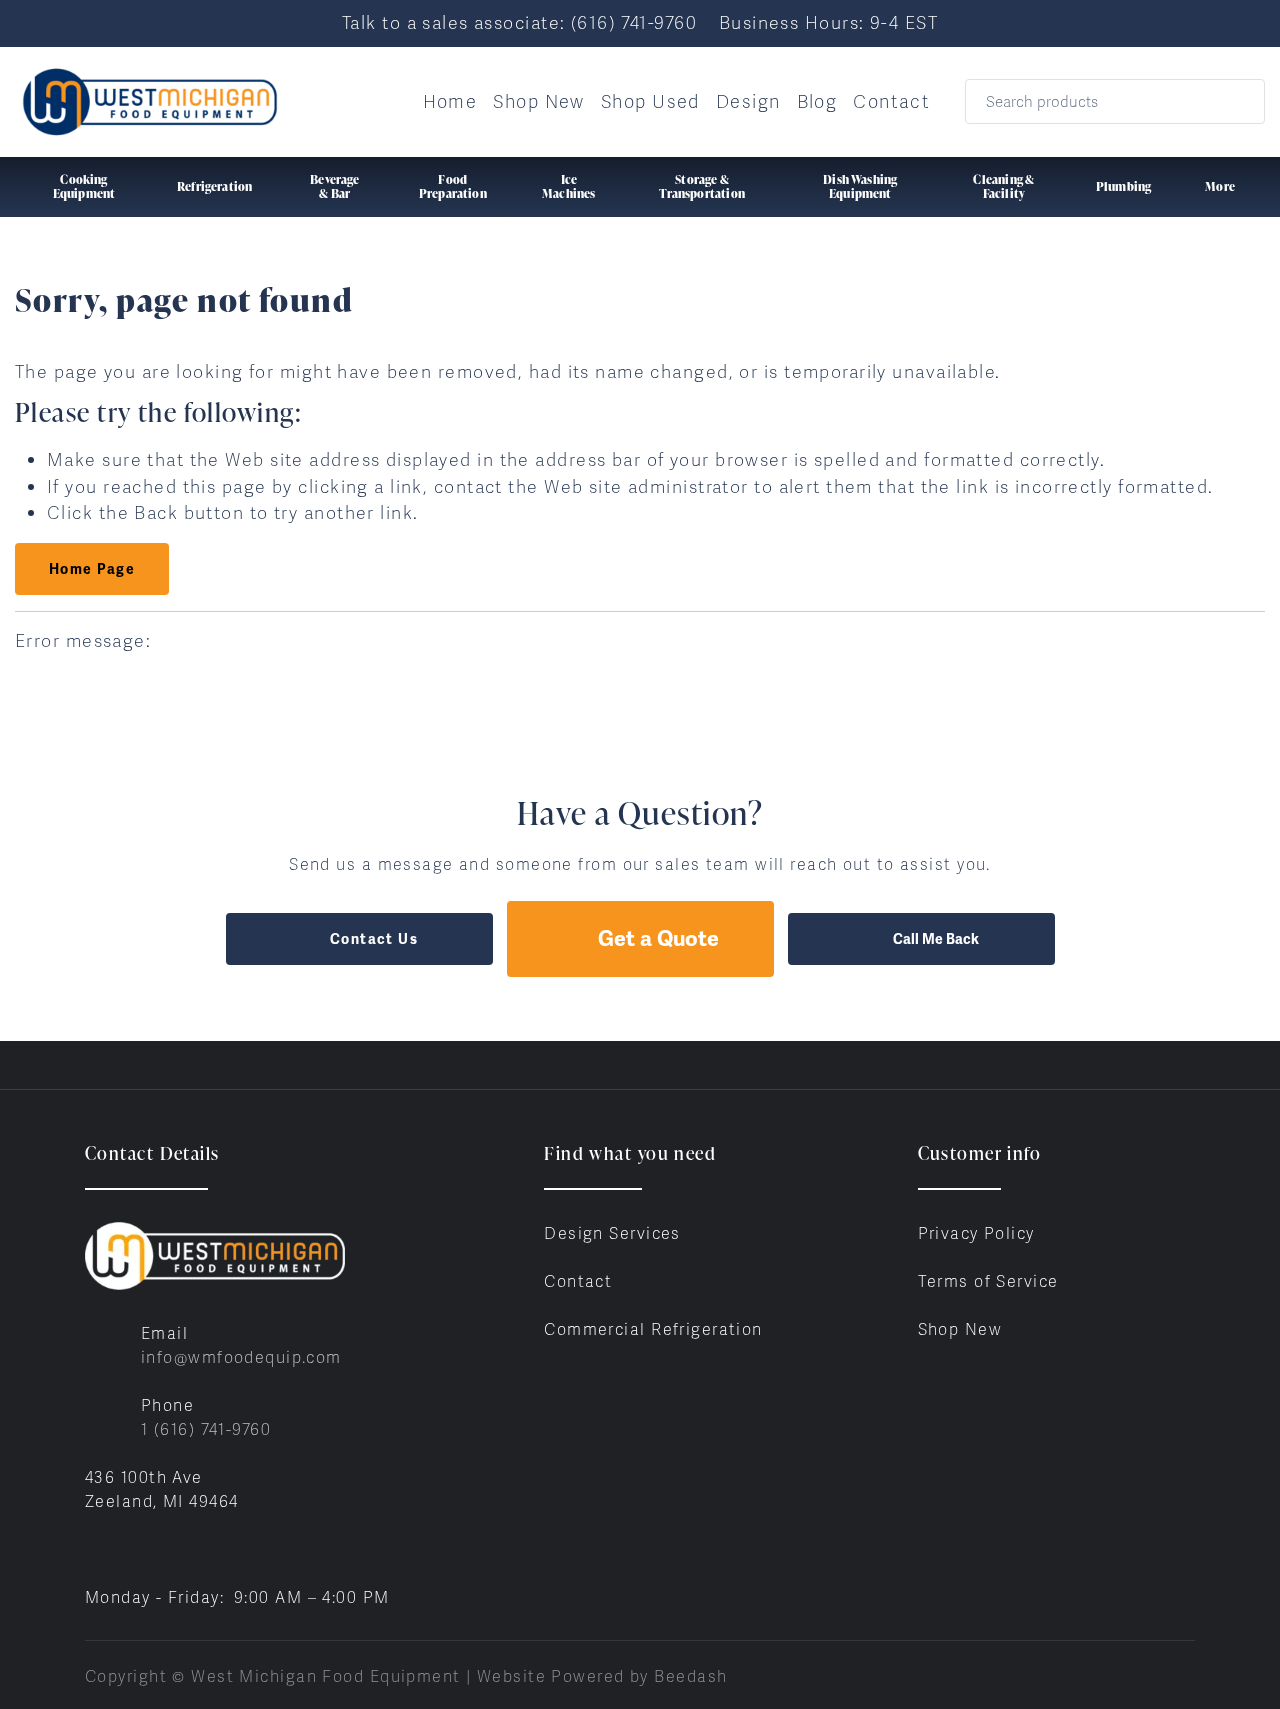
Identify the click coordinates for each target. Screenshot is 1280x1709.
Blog (817, 101)
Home (450, 101)
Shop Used (650, 101)
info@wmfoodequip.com (241, 1357)
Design (748, 101)
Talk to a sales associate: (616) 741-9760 (519, 22)
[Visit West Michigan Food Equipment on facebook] (94, 1549)
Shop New (539, 101)
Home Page (92, 569)
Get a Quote (658, 938)
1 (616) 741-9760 (206, 1429)
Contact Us (374, 939)
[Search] (1236, 101)
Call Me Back (936, 939)
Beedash (690, 1676)
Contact (891, 101)
